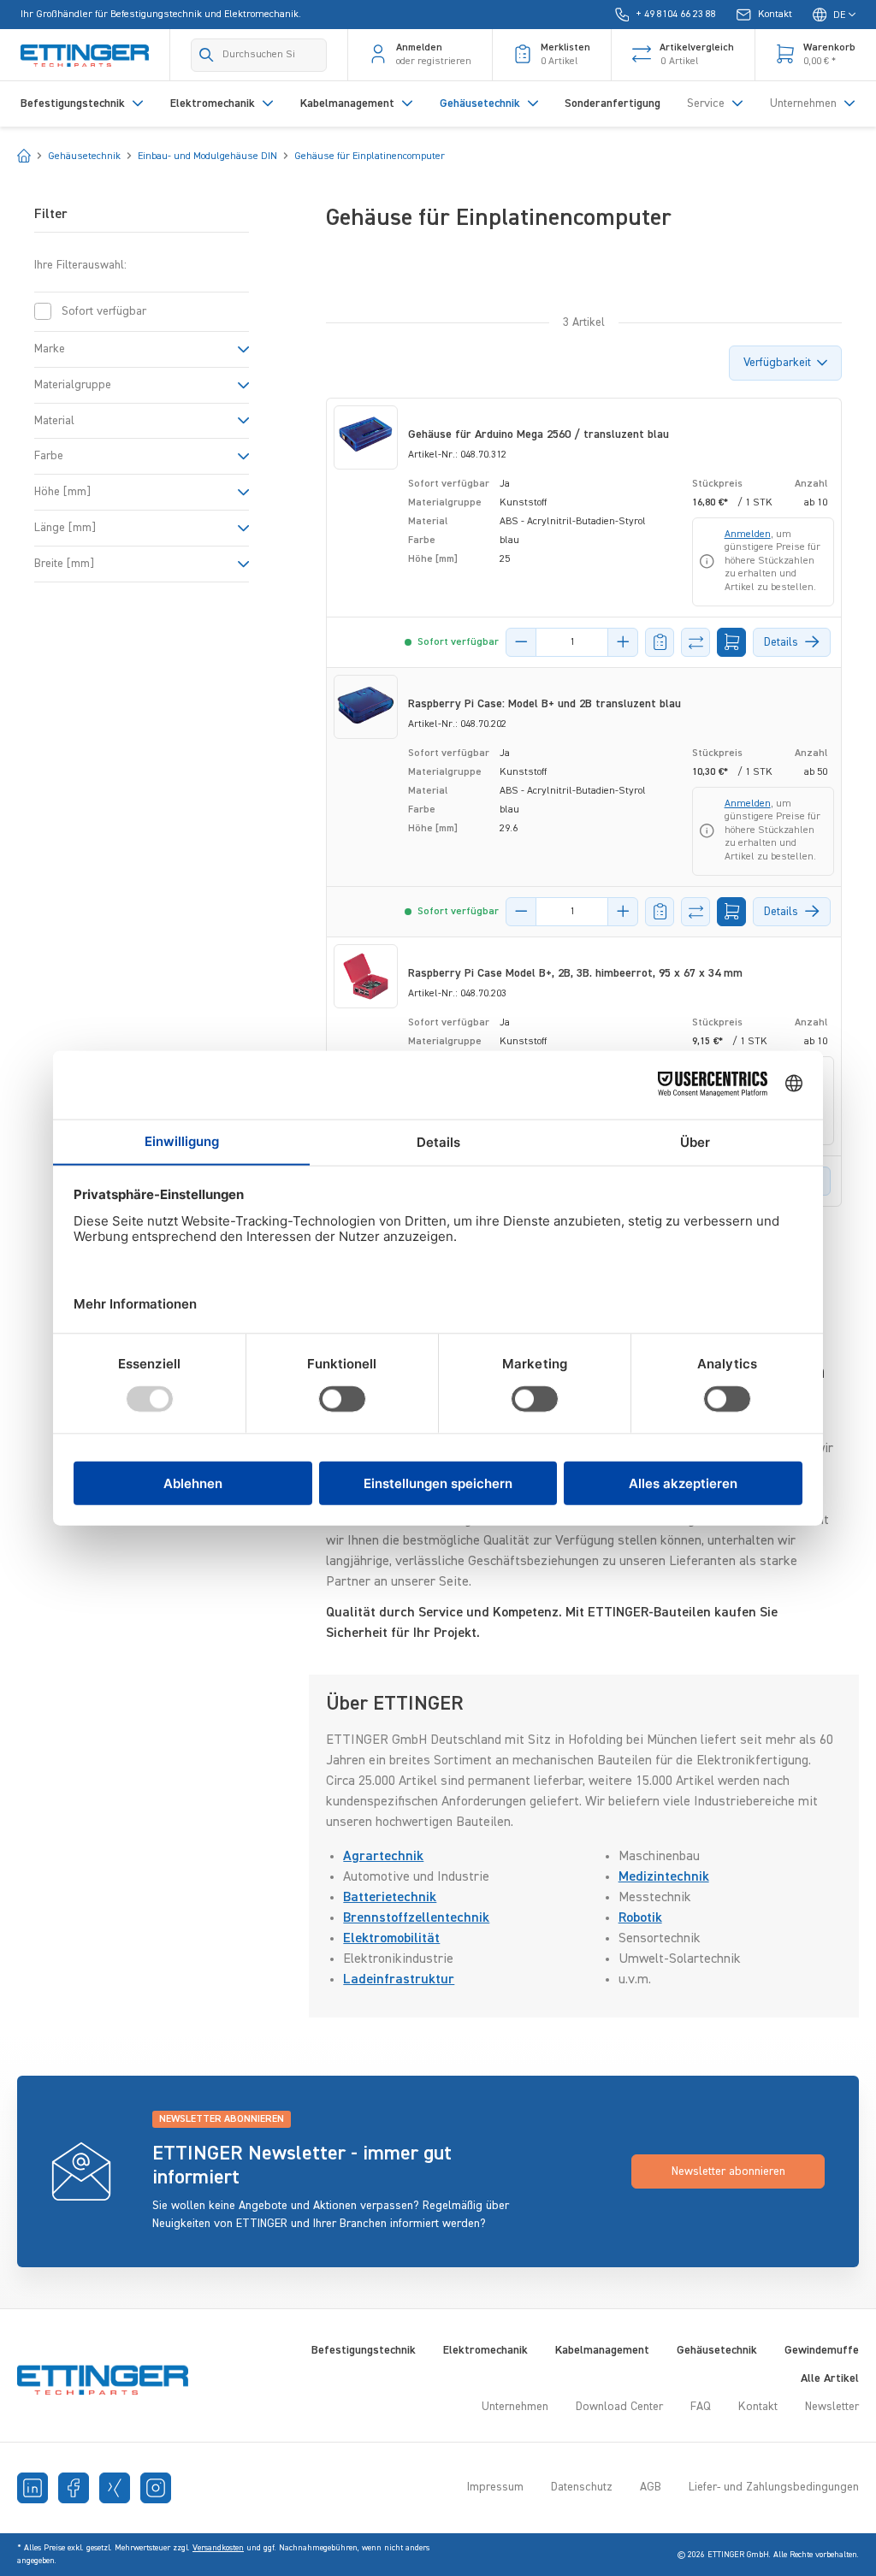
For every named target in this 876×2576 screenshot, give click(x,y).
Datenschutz (582, 2487)
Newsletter (832, 2407)
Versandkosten (218, 2548)
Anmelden (748, 535)
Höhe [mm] (62, 492)
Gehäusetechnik (717, 2350)
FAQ (701, 2407)
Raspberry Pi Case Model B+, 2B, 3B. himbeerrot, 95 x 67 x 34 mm (575, 973)
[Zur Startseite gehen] (85, 55)
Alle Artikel (830, 2378)
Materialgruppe (73, 385)
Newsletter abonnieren (728, 2171)
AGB (651, 2487)
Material (54, 421)
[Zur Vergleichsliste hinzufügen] (695, 642)
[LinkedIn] (33, 2488)
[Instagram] (156, 2488)
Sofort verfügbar (104, 311)
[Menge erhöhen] (623, 642)
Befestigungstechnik (364, 2350)
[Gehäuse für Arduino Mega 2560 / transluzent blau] (366, 437)
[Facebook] (74, 2488)
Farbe (49, 456)
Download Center (619, 2407)
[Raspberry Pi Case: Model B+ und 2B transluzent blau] (366, 707)
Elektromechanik (485, 2350)
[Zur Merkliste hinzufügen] (660, 642)
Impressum (495, 2487)
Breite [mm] (64, 564)
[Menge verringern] (521, 642)
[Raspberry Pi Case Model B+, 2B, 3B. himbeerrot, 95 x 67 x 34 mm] (366, 976)
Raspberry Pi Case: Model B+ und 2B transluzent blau (545, 704)
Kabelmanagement (602, 2350)
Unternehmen (515, 2407)
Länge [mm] (65, 528)
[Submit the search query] (207, 55)
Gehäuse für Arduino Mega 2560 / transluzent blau (539, 434)
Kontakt (758, 2407)
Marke (50, 349)
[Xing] (115, 2488)
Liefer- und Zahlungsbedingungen (774, 2487)
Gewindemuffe (822, 2350)
